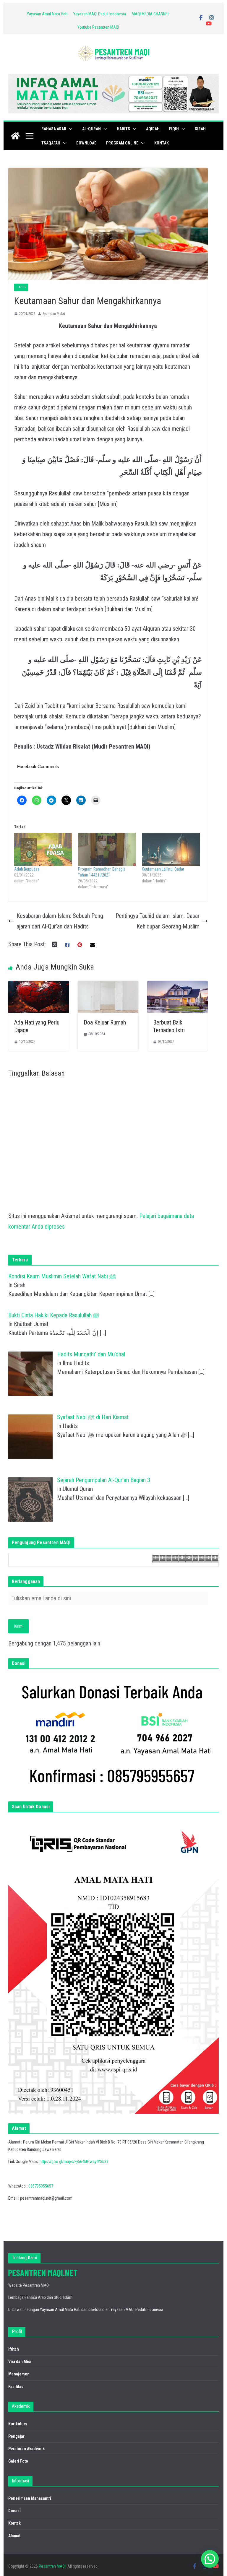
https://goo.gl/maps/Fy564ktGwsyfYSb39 (74, 2162)
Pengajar (16, 2436)
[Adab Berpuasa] (43, 849)
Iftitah (14, 2349)
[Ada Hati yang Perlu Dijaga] (39, 986)
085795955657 (41, 2186)
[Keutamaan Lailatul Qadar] (171, 849)
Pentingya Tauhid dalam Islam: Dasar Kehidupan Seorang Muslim (158, 921)
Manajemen (19, 2374)
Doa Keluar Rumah (105, 1022)
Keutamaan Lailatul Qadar (163, 869)
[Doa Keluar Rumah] (108, 986)
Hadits (123, 129)
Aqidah (153, 129)
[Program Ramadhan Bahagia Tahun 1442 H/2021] (107, 849)
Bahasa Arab (54, 129)
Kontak (162, 143)
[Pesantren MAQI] (15, 136)
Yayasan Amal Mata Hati (47, 14)
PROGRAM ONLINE (122, 143)
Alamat (14, 2536)
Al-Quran (91, 129)
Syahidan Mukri (54, 314)
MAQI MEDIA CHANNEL (151, 14)
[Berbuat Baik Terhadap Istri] (177, 986)
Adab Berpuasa (27, 869)
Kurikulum (18, 2424)
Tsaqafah (51, 143)
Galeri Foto (18, 2461)
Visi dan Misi (20, 2362)
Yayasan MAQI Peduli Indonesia (100, 14)
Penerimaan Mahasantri (30, 2498)
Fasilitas (16, 2387)
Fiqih (174, 129)
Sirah (200, 129)
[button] (69, 129)
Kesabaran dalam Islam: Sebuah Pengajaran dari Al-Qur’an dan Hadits (60, 921)
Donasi (14, 2511)
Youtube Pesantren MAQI (98, 27)
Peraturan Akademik (26, 2449)
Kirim (18, 1626)
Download (86, 143)
